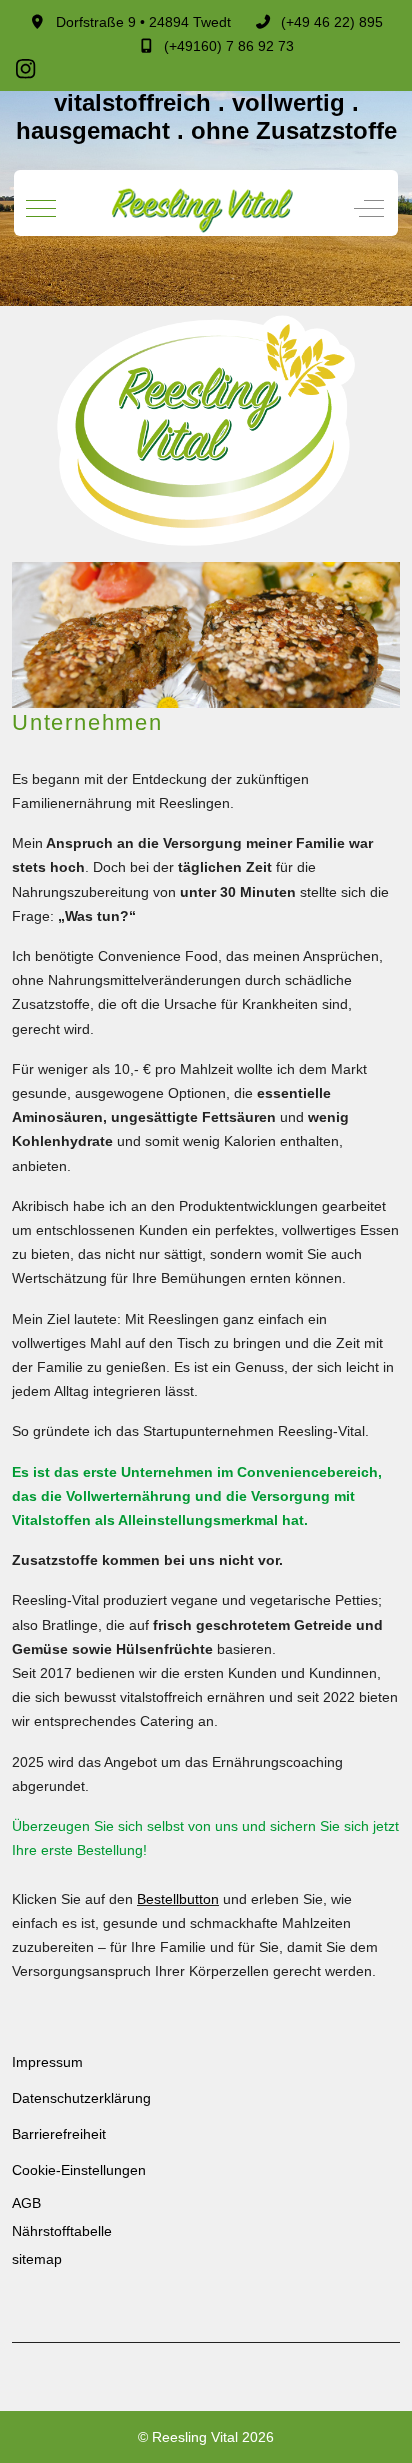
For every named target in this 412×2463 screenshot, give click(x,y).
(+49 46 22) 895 (332, 22)
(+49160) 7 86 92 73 (229, 46)
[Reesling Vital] (204, 209)
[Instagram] (26, 69)
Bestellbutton (178, 1899)
